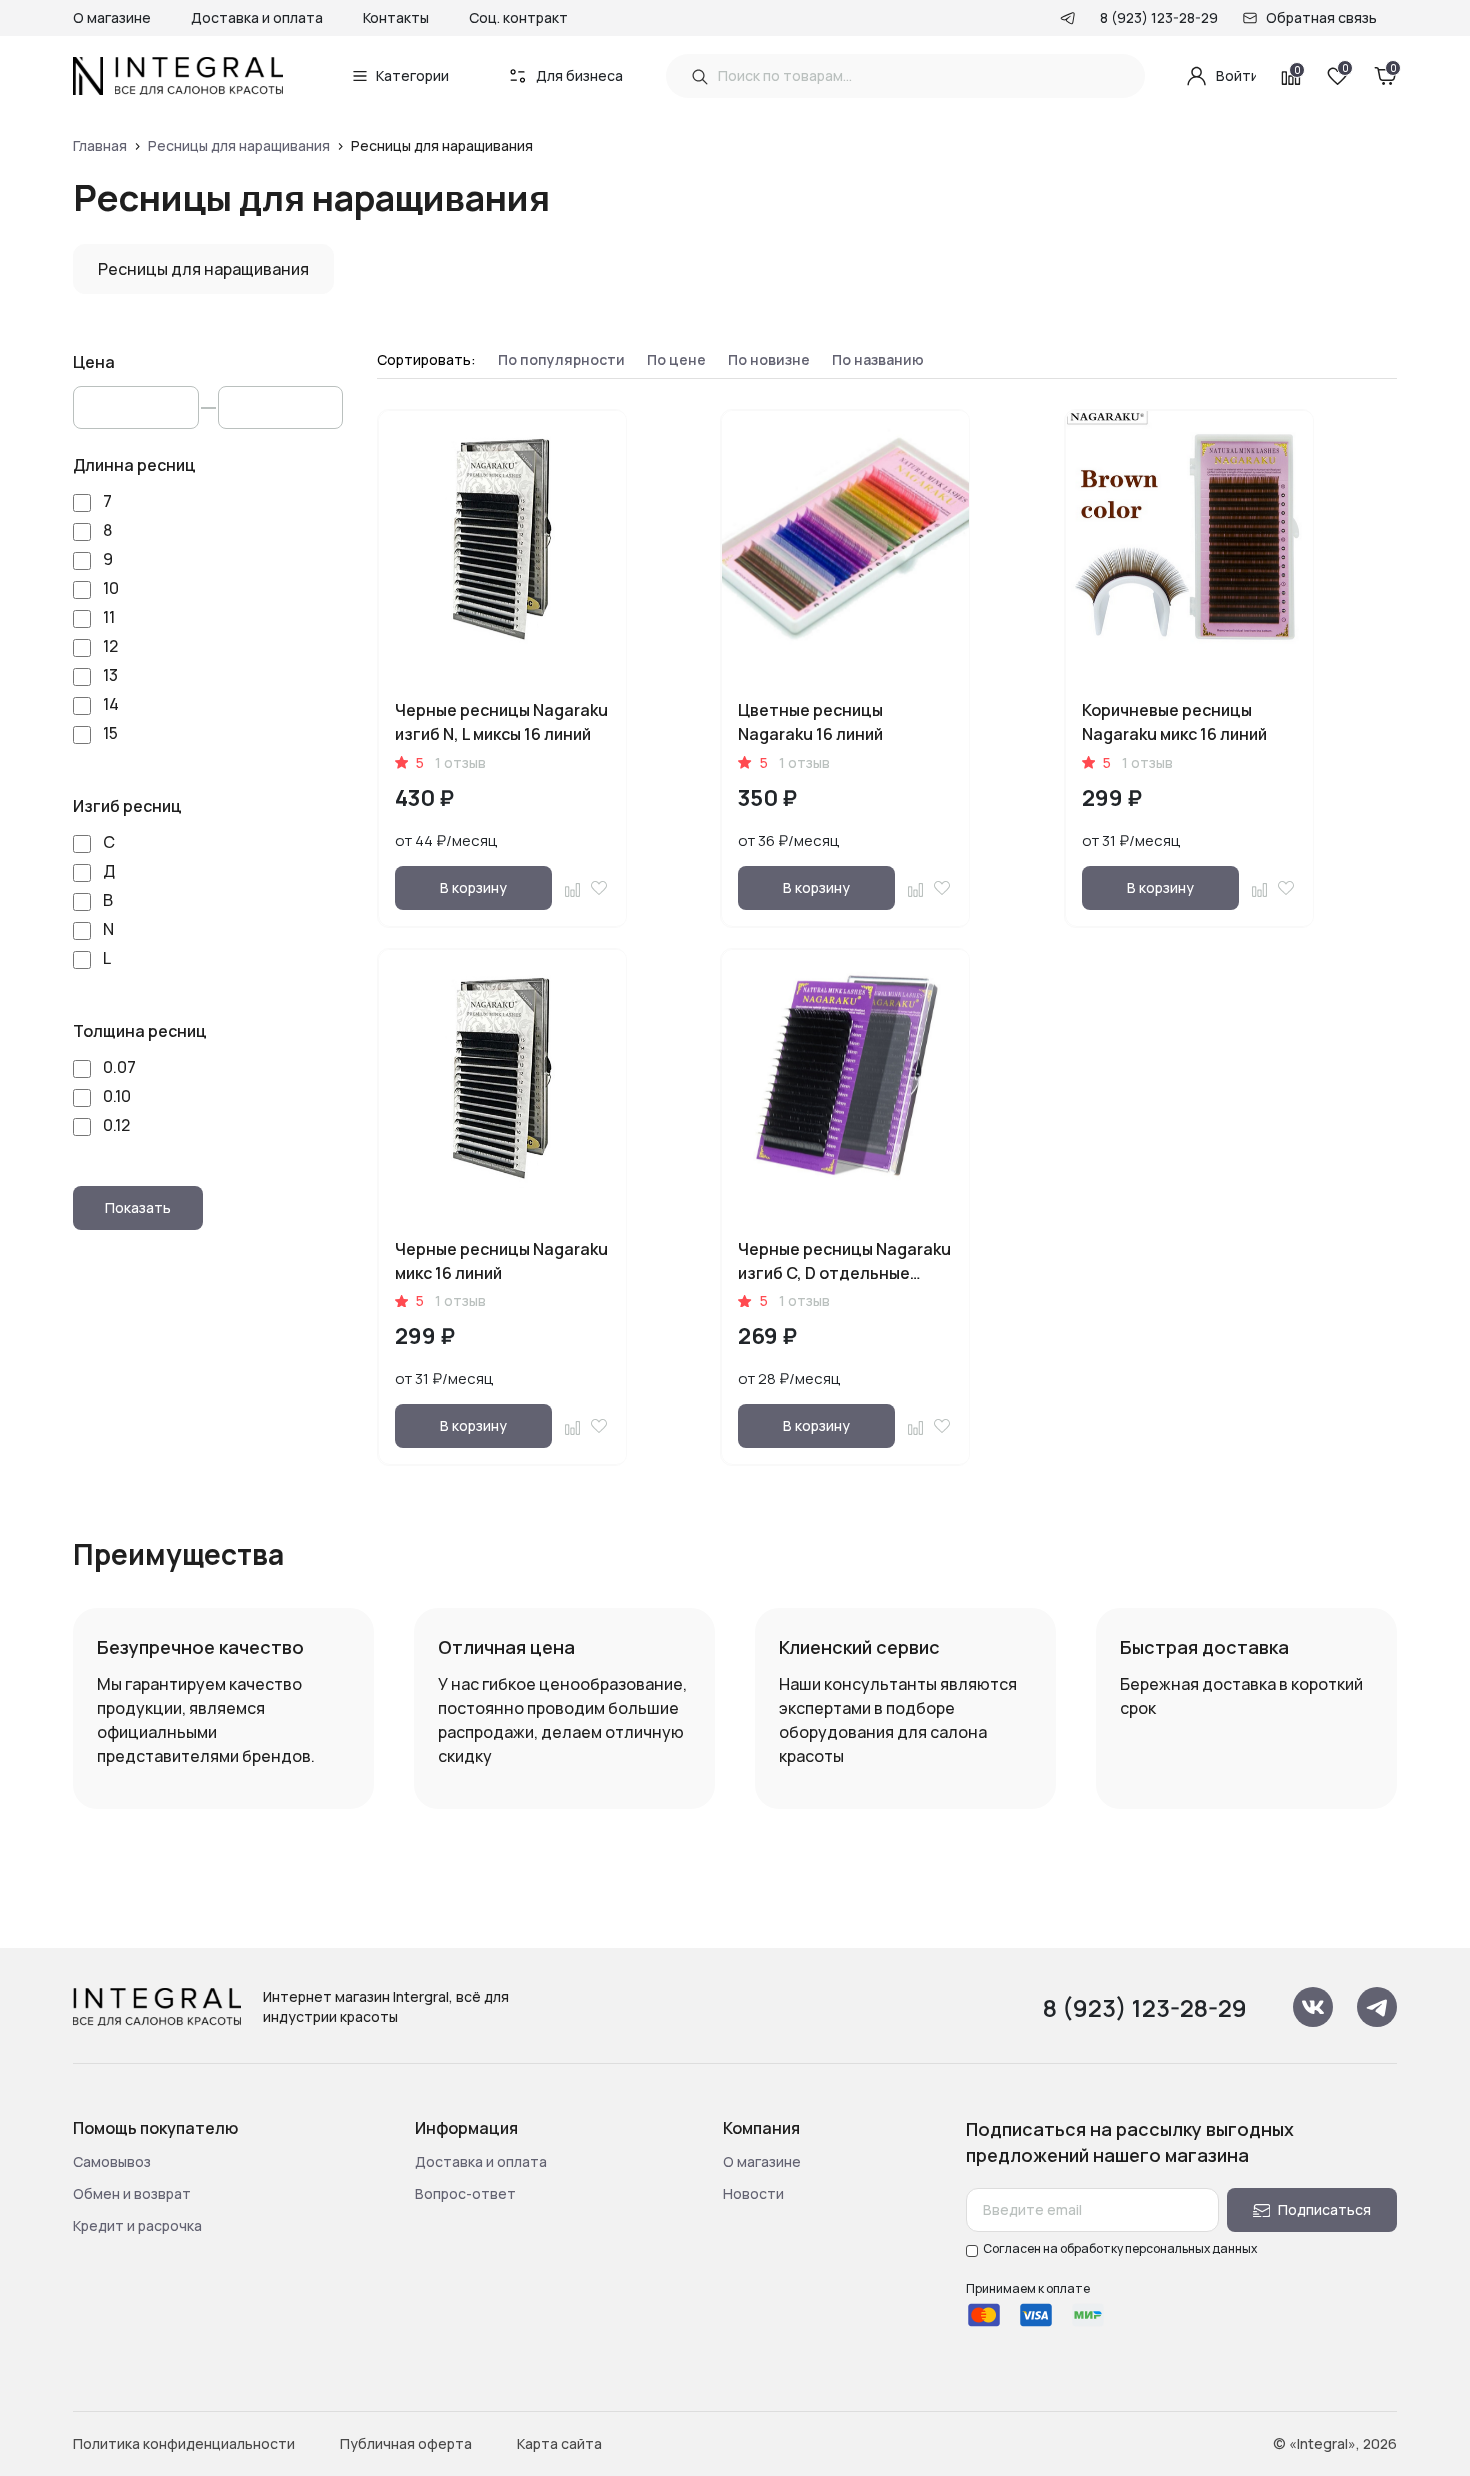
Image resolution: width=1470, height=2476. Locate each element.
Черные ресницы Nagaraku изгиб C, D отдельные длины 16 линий (844, 1273)
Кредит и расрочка (137, 2225)
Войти (1236, 75)
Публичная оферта (406, 2443)
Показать (138, 1207)
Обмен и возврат (132, 2193)
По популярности (561, 359)
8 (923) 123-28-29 (1159, 17)
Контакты (396, 17)
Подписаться (1324, 2209)
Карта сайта (559, 2443)
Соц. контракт (518, 17)
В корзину (473, 887)
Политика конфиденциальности (184, 2443)
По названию (878, 359)
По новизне (769, 359)
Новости (753, 2193)
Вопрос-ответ (465, 2193)
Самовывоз (112, 2161)
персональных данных (1191, 2248)
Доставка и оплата (257, 17)
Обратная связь (1321, 17)
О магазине (112, 17)
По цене (676, 359)
